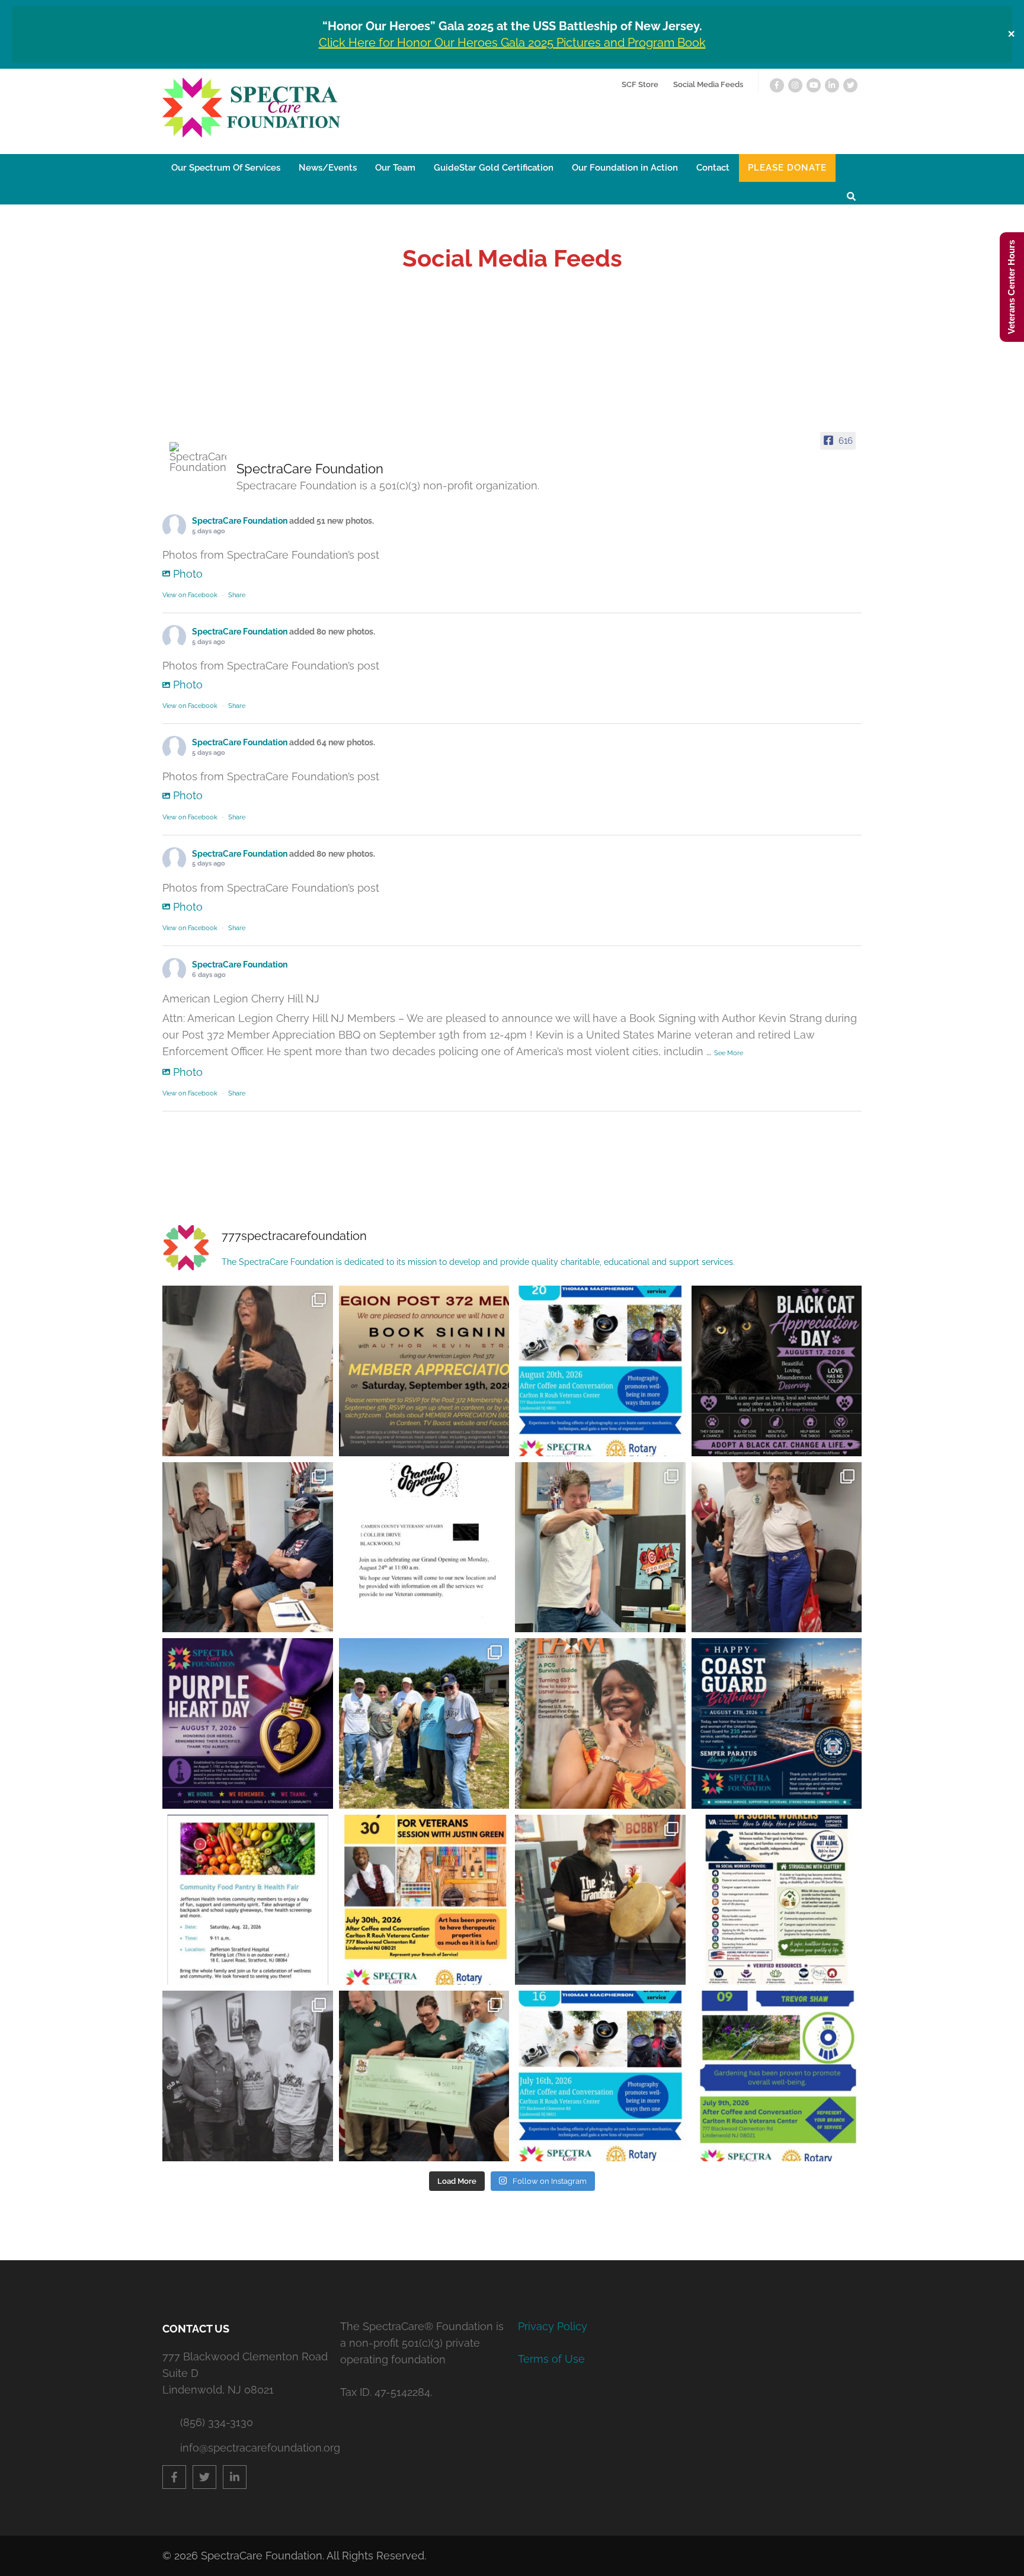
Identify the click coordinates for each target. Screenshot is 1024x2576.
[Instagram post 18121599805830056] (777, 1900)
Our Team (395, 168)
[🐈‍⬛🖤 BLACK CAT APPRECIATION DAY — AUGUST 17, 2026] (777, 1371)
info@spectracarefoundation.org (254, 2448)
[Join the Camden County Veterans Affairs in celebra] (424, 1547)
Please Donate (787, 168)
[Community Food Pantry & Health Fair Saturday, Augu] (248, 1900)
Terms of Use (551, 2359)
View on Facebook (190, 595)
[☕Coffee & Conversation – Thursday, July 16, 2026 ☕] (424, 2076)
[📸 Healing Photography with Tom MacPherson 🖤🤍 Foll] (248, 2076)
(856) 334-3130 (217, 2422)
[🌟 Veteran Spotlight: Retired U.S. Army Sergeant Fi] (600, 1723)
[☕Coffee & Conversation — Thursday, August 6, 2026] (777, 1547)
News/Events (328, 168)
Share (237, 595)
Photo (188, 574)
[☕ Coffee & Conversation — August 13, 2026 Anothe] (248, 1547)
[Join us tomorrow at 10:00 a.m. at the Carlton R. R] (600, 1371)
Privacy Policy (553, 2326)
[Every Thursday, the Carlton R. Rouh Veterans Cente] (600, 1900)
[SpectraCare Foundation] (198, 457)
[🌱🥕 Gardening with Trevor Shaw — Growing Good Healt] (600, 1547)
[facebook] (777, 85)
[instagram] (795, 85)
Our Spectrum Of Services (226, 168)
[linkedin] (832, 85)
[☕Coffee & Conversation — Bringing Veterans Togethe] (248, 1371)
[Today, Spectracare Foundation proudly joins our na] (777, 1723)
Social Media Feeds (708, 84)
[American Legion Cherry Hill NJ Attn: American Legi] (424, 1371)
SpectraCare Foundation (240, 521)
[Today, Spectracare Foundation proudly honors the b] (248, 1723)
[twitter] (850, 85)
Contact (713, 168)
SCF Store (640, 84)
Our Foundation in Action (625, 168)
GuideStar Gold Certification (494, 168)
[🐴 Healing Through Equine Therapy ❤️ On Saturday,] (424, 1723)
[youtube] (814, 85)
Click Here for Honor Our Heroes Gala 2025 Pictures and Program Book (512, 43)
